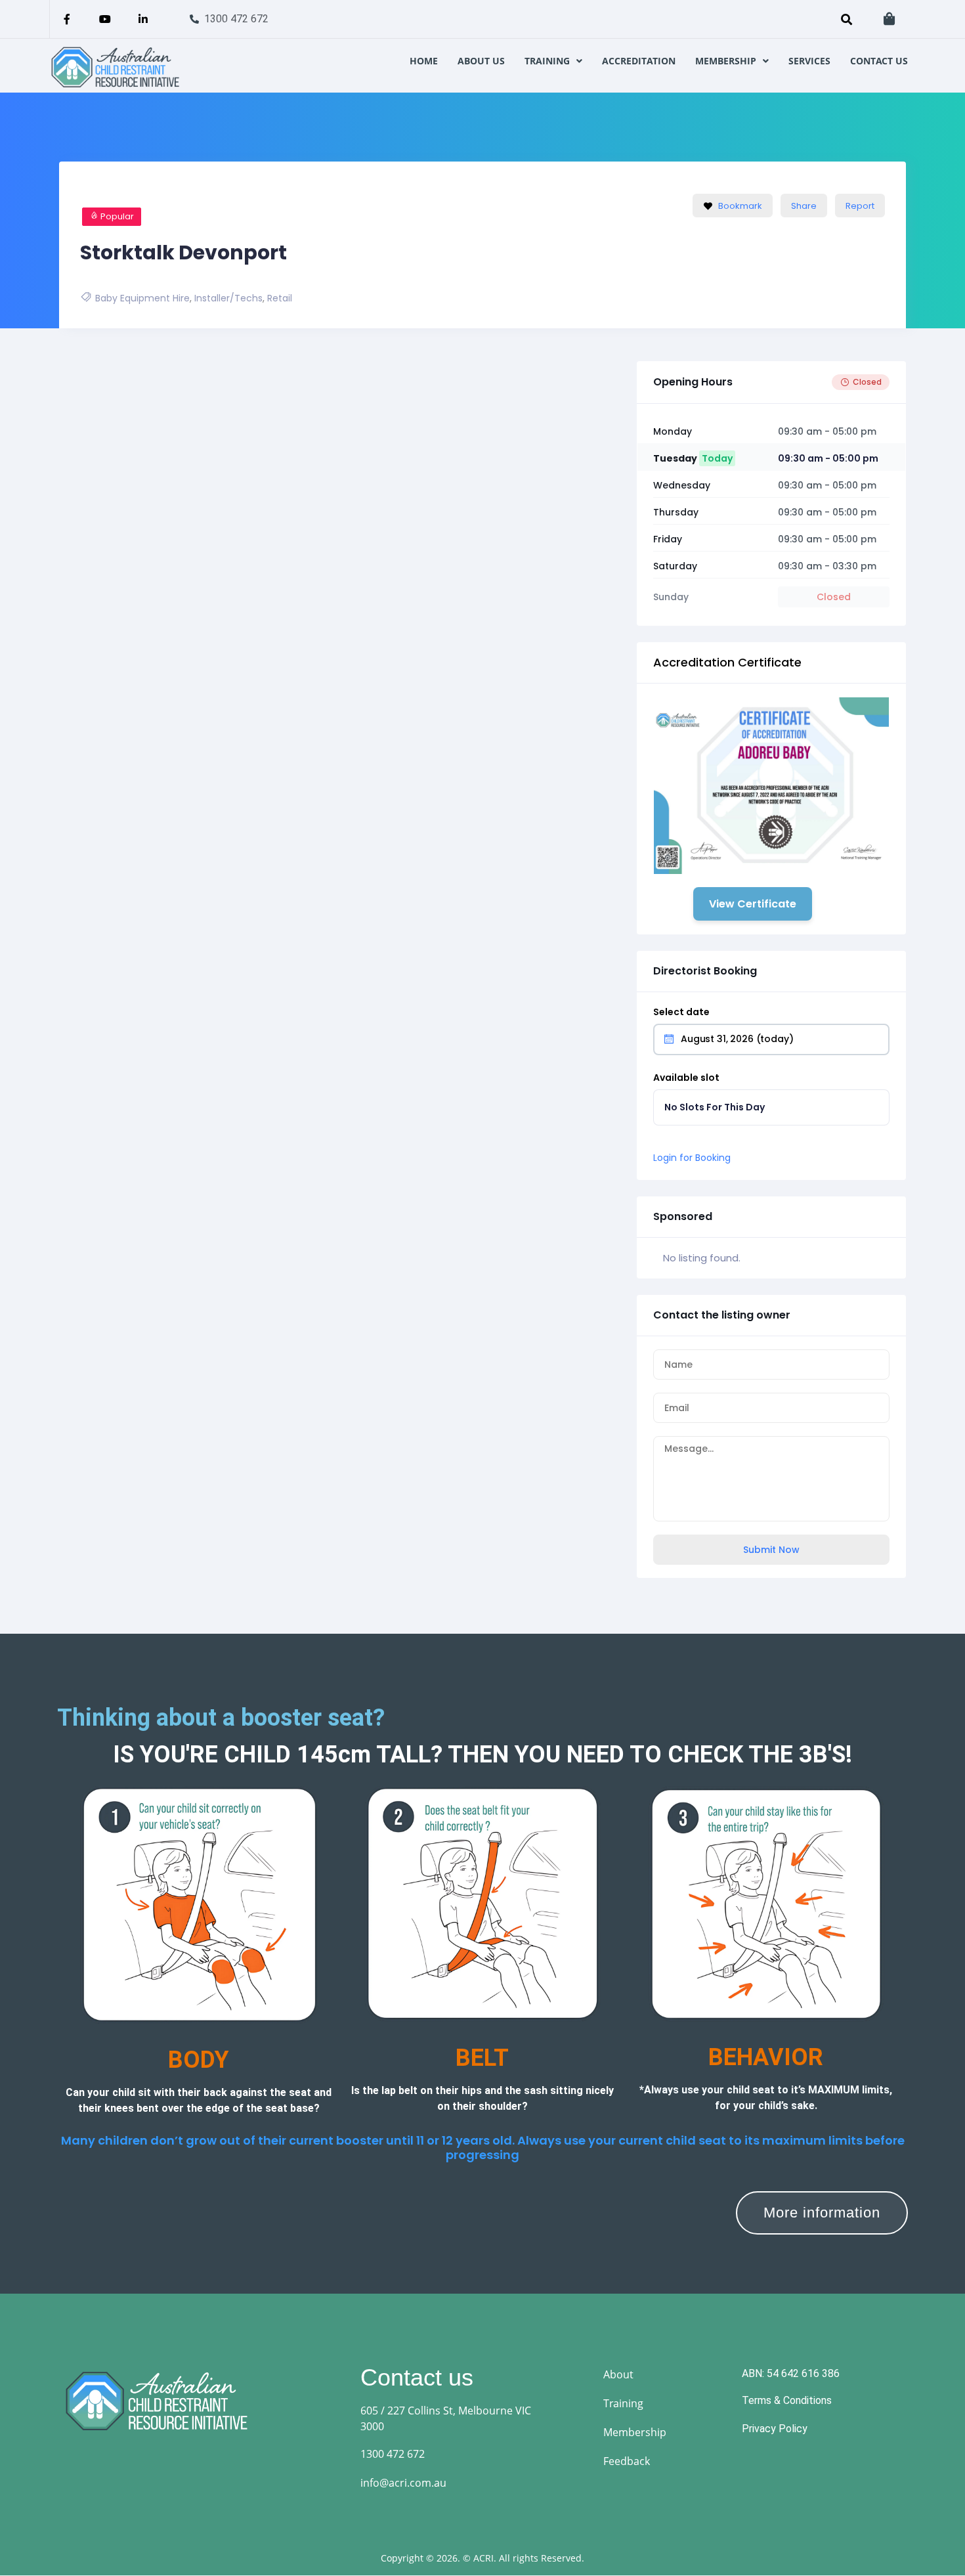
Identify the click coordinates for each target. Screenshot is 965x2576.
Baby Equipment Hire (142, 298)
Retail (280, 298)
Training (547, 61)
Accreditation (639, 61)
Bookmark (740, 206)
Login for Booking (692, 1158)
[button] (553, 61)
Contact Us (879, 61)
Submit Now (771, 1550)
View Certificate (753, 904)
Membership (726, 61)
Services (809, 61)
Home (424, 61)
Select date (681, 1012)
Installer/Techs (228, 298)
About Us (481, 61)
